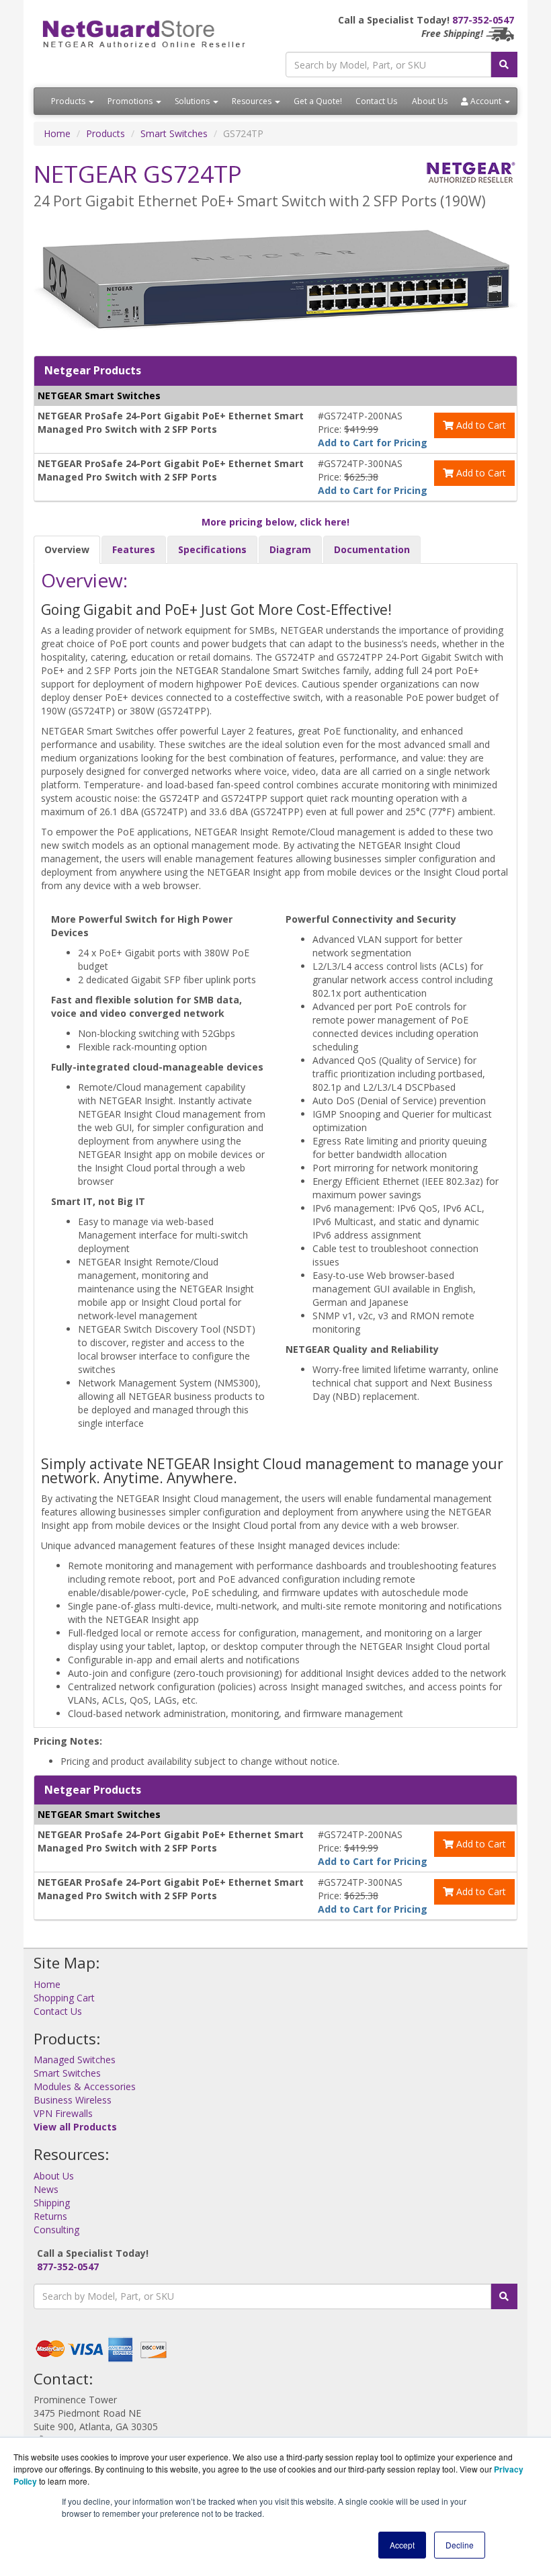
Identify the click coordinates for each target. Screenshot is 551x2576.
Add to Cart (480, 425)
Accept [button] (402, 2545)
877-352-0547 (483, 20)
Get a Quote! (318, 101)
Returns (50, 2216)
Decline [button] (460, 2545)
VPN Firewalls (63, 2113)
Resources (253, 101)
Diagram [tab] (290, 549)
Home (57, 133)
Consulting (56, 2230)
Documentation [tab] (372, 549)
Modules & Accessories (85, 2086)
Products (69, 101)
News (46, 2189)
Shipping (52, 2203)
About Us (430, 101)
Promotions (131, 101)
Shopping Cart (64, 1998)
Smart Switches (174, 133)
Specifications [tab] (212, 549)
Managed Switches (75, 2060)
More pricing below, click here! (275, 522)
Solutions (193, 101)
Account (486, 101)
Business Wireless (73, 2100)
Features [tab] (134, 549)
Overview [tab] (67, 549)
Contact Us (376, 101)
